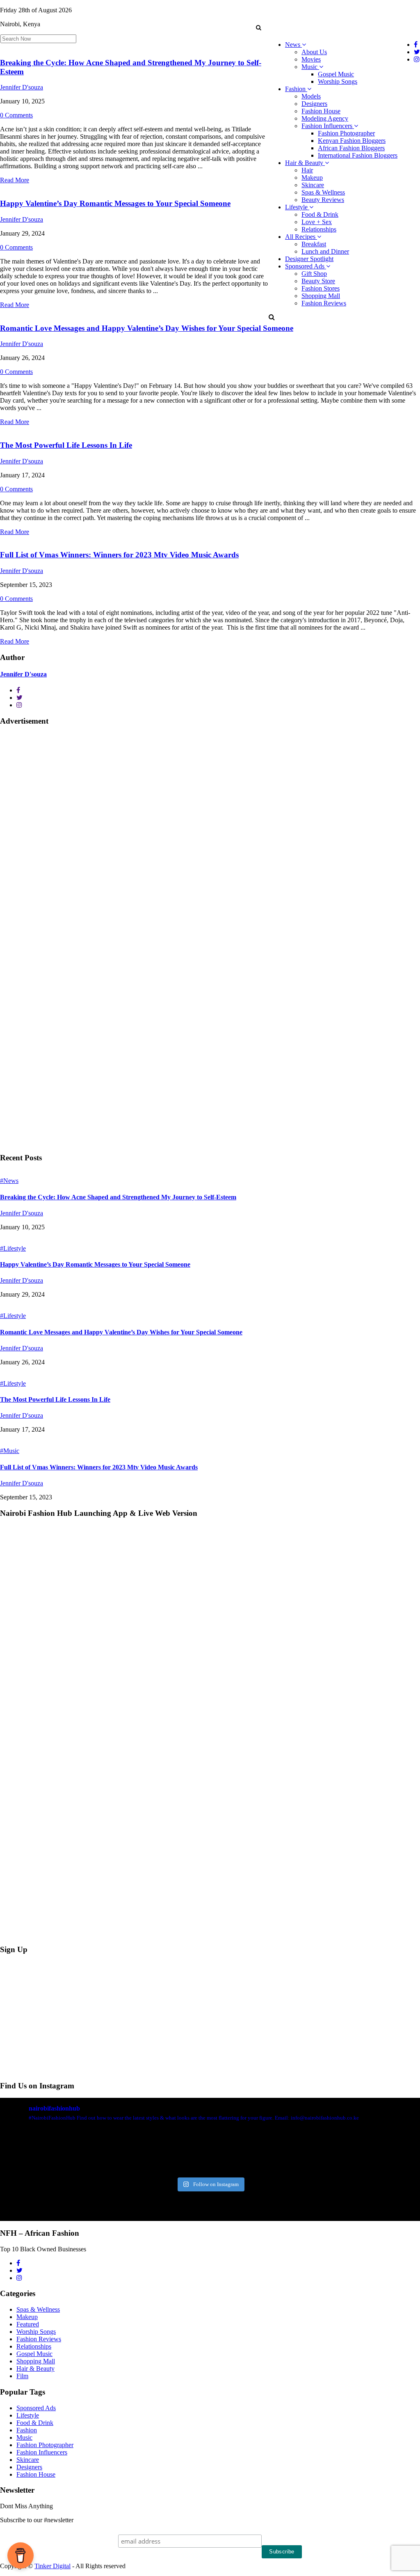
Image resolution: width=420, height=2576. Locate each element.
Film (22, 2376)
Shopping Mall (321, 296)
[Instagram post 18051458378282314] (33, 2152)
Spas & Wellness (323, 192)
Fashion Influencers (328, 126)
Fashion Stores (321, 288)
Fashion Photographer (346, 133)
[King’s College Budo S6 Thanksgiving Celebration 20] (316, 2152)
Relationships (319, 229)
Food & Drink (320, 214)
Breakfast (314, 244)
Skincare (313, 185)
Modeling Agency (325, 118)
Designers (314, 104)
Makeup (312, 178)
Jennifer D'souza (22, 87)
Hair (307, 170)
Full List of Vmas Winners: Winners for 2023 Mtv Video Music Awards (119, 555)
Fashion (296, 89)
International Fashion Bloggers (358, 155)
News (293, 45)
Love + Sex (317, 222)
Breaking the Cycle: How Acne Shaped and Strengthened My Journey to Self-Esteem (118, 1197)
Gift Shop (314, 274)
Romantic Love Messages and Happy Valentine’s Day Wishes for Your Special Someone (147, 328)
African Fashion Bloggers (351, 148)
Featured (28, 2324)
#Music (10, 1451)
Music (310, 67)
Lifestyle (297, 207)
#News (9, 1181)
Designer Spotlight (309, 259)
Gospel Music (336, 74)
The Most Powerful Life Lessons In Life (66, 445)
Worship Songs (338, 81)
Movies (311, 59)
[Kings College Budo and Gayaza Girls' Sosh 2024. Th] (104, 2152)
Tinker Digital (52, 2566)
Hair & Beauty (305, 163)
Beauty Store (318, 281)
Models (311, 96)
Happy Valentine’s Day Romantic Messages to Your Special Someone (115, 203)
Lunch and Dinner (325, 251)
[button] (258, 28)
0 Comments (16, 115)
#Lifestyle (13, 1248)
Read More (15, 180)
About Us (314, 52)
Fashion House (321, 111)
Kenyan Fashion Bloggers (352, 141)
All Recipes (301, 237)
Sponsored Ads (306, 266)
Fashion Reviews (324, 303)
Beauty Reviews (323, 200)
